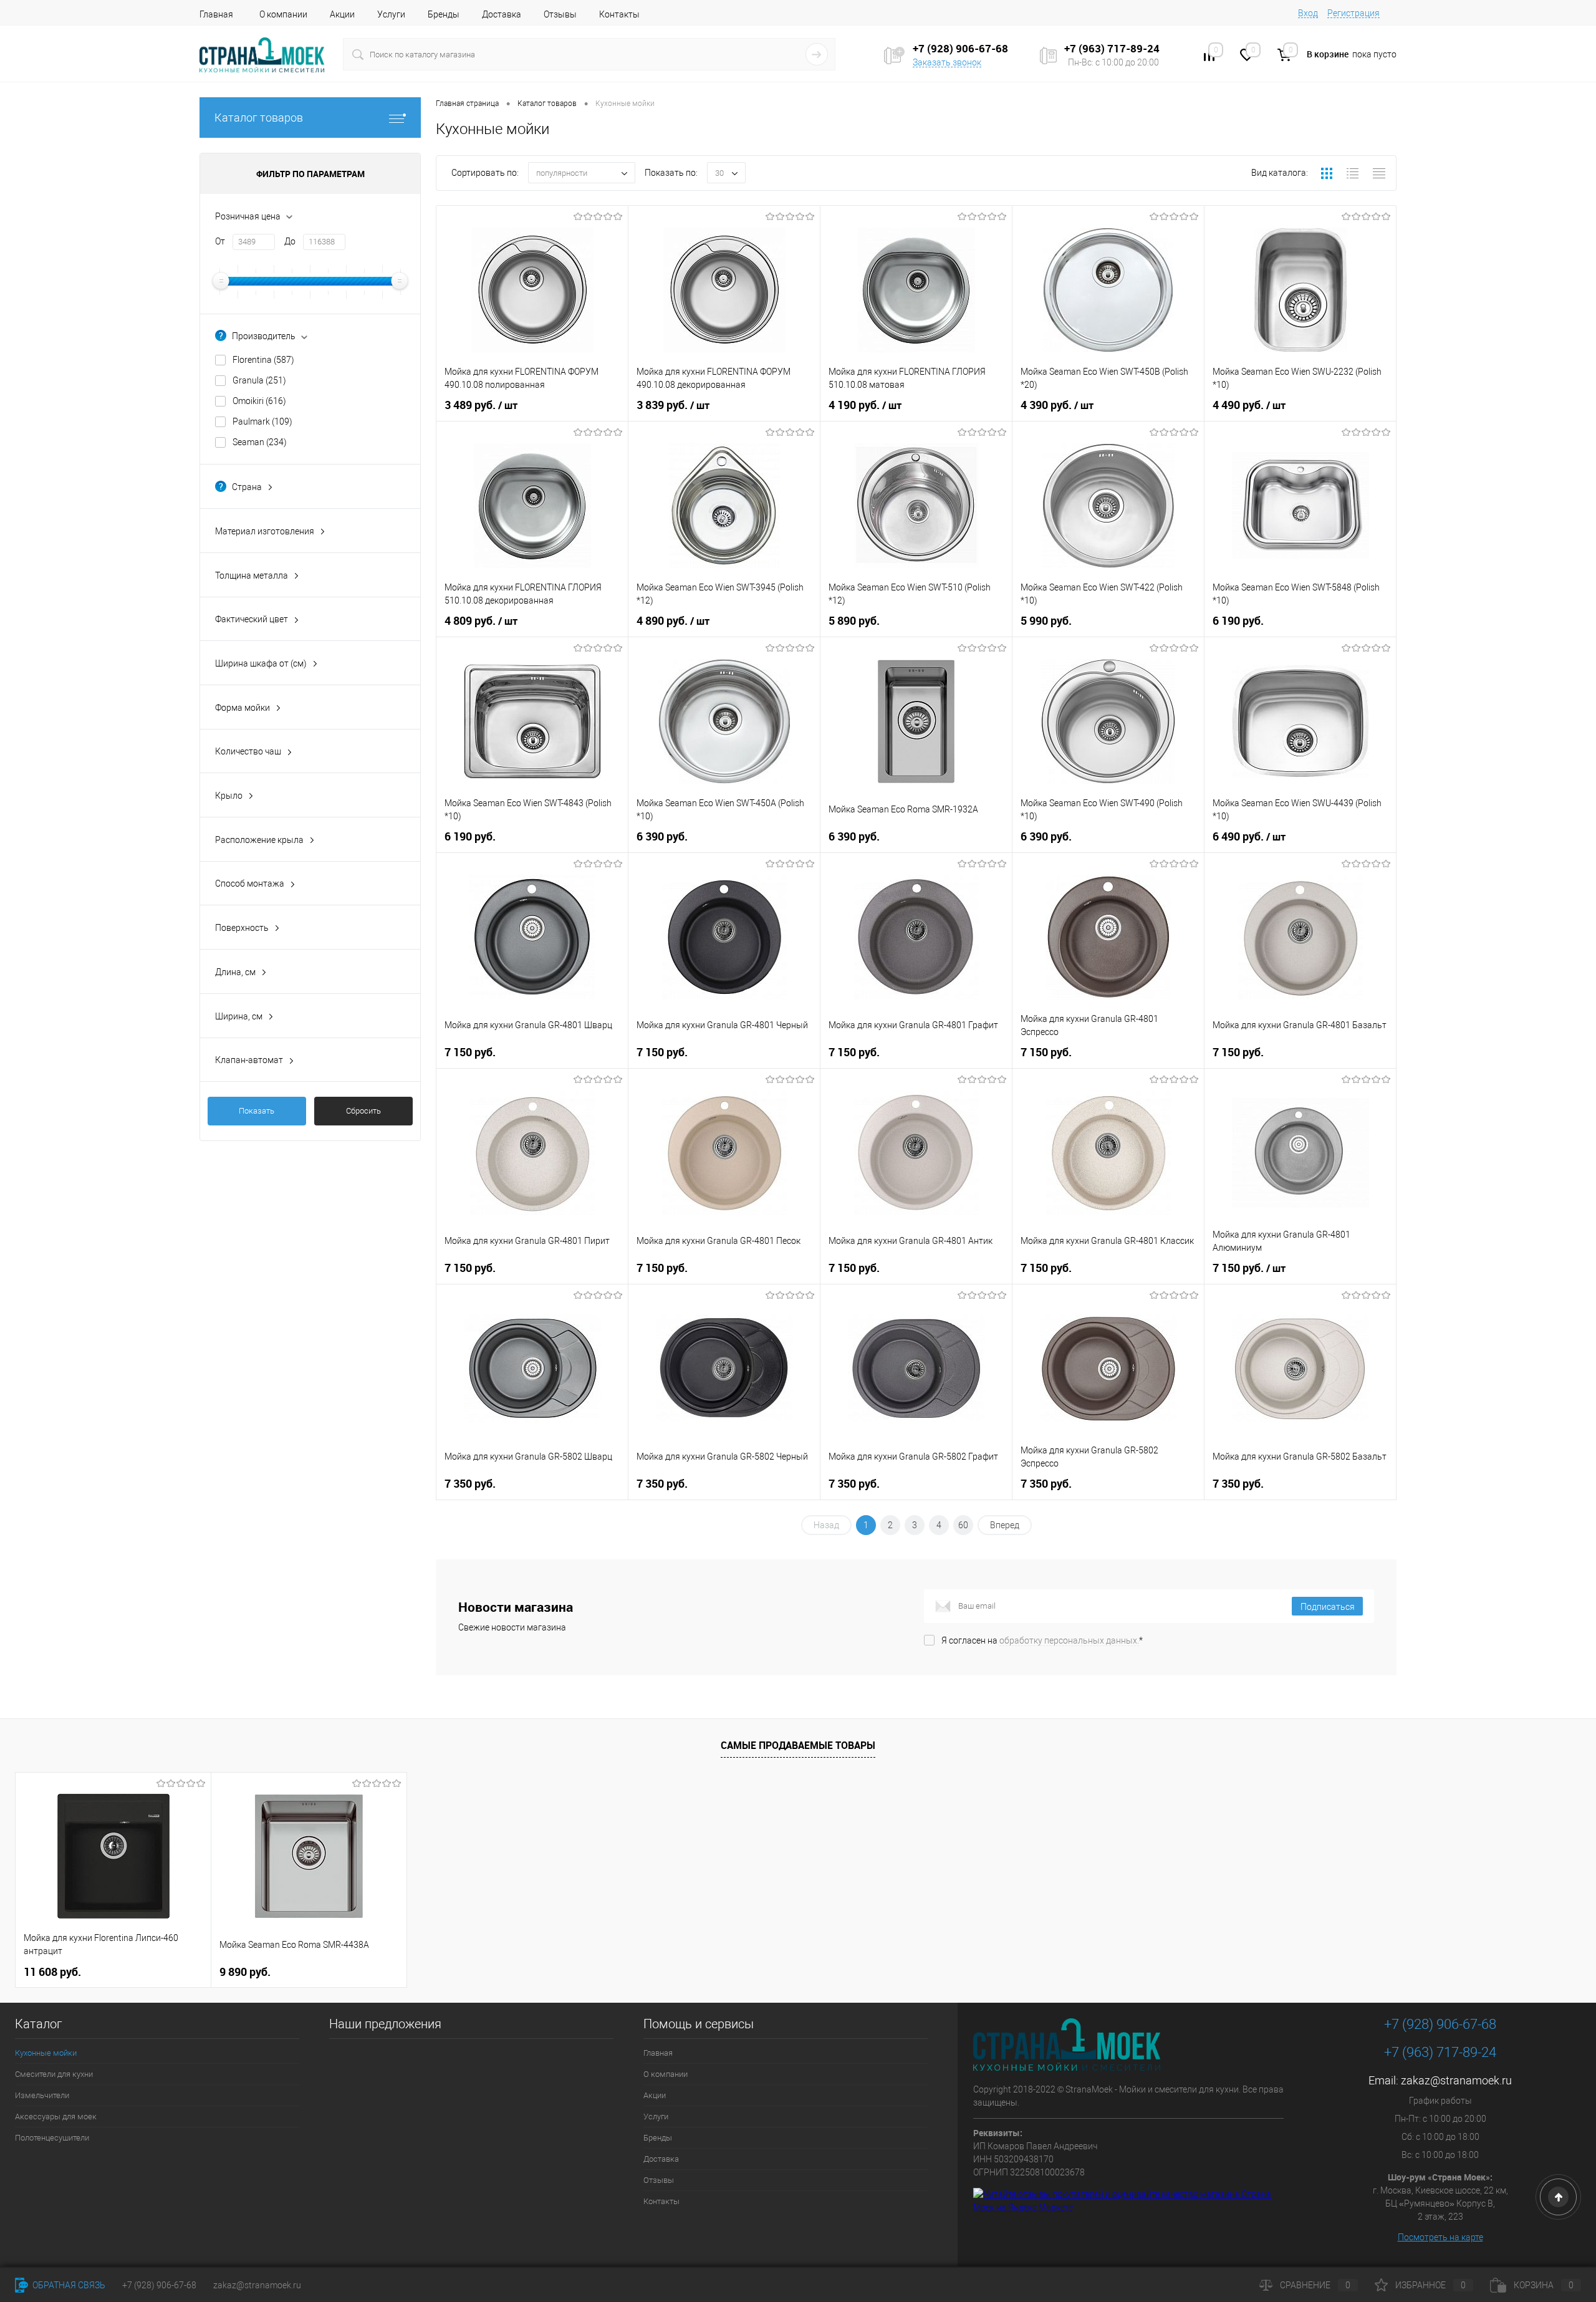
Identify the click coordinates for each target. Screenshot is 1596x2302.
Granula (259, 380)
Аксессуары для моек (56, 2117)
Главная (216, 14)
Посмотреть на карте (1440, 2237)
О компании (283, 14)
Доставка (502, 14)
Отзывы (560, 14)
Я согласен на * (1042, 1640)
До (290, 241)
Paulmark (262, 421)
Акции (342, 14)
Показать (257, 1111)
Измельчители (42, 2095)
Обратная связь (68, 2285)
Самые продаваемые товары (798, 1745)
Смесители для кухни (54, 2074)
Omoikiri (259, 401)
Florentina (263, 360)
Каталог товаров (259, 118)
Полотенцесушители (52, 2138)
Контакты (619, 14)
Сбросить (363, 1111)
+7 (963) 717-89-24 (1440, 2052)
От (220, 241)
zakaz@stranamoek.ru (1456, 2080)
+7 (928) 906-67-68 (1440, 2024)
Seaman (260, 442)
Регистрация (1353, 13)
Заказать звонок (947, 62)
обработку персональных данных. (1069, 1640)
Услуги (391, 14)
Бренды (444, 14)
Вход (1308, 13)
